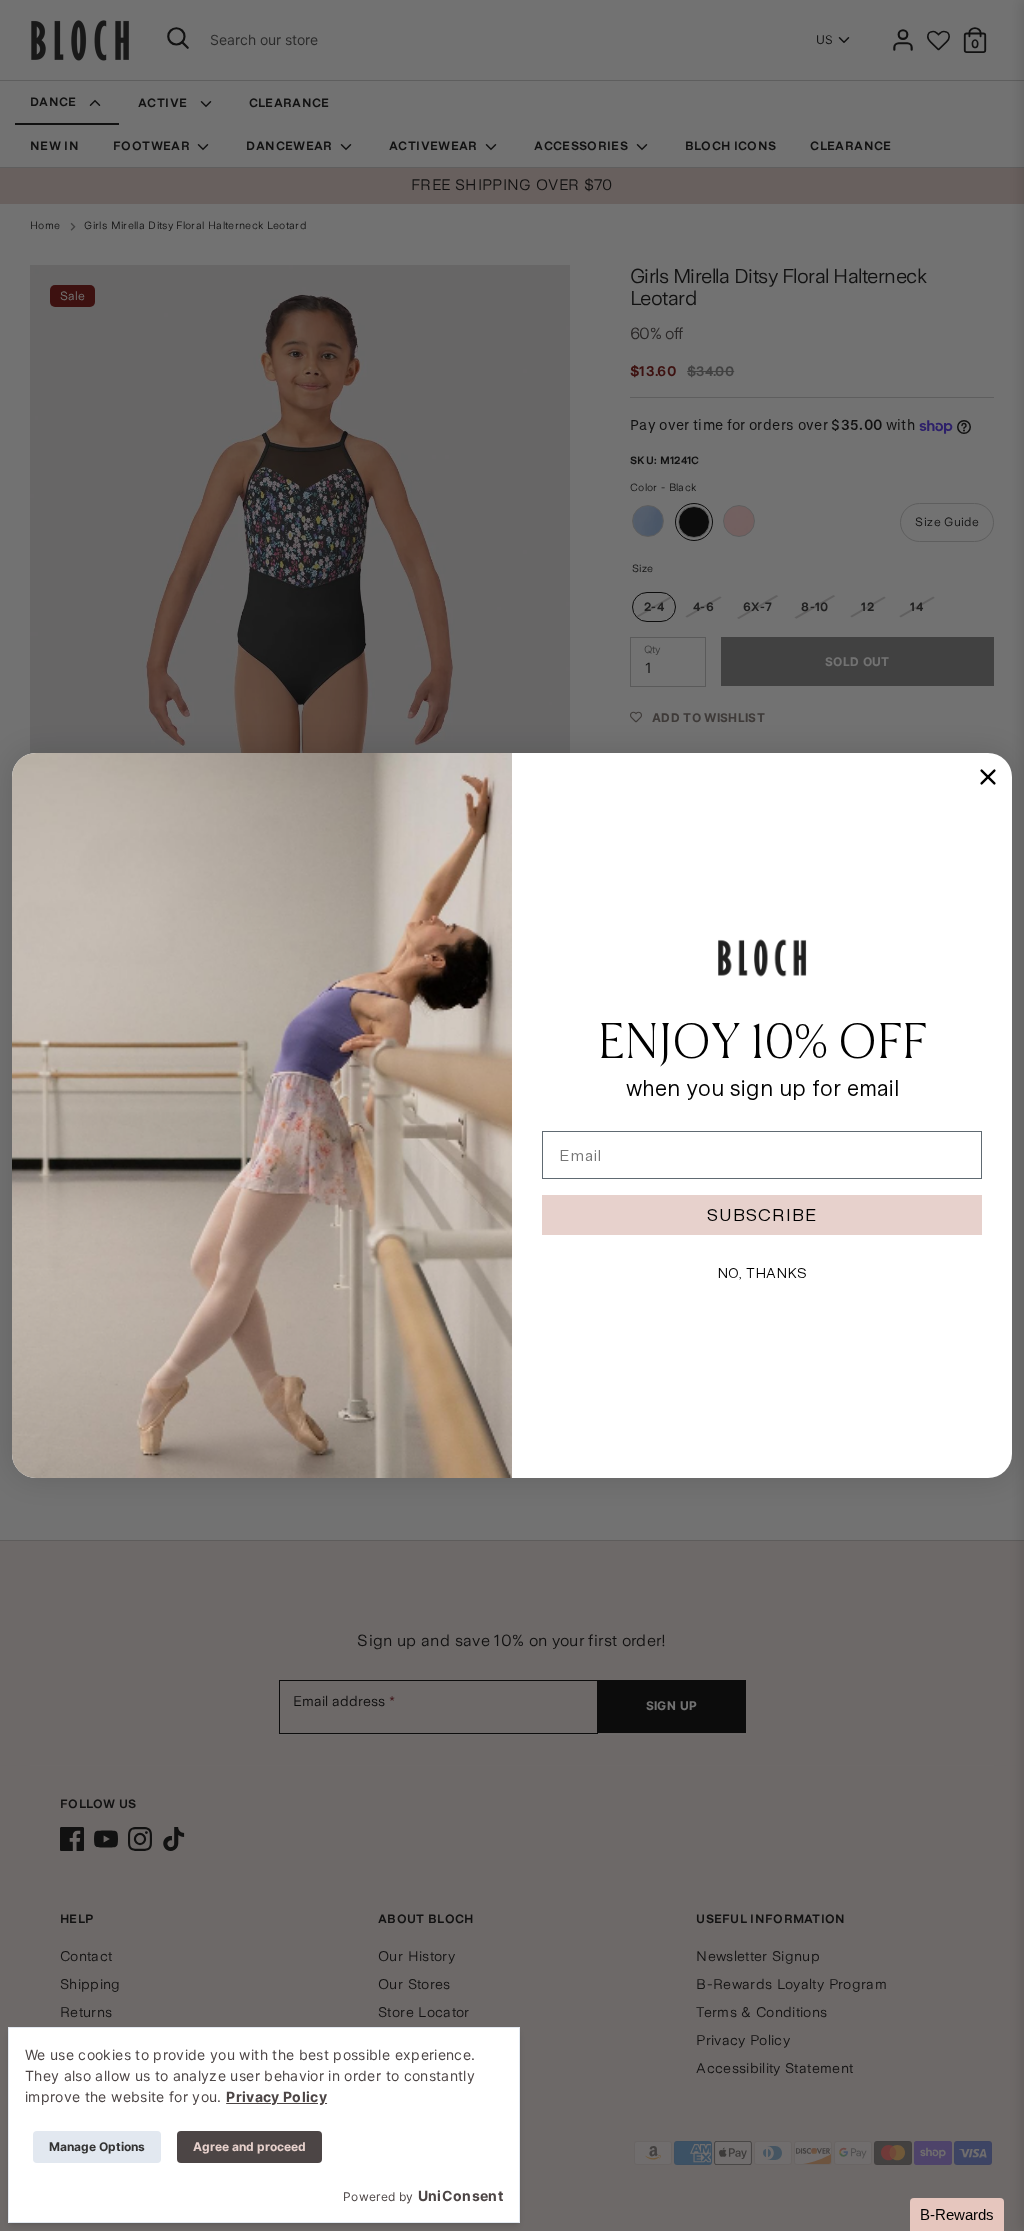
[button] (957, 2214)
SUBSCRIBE (762, 1214)
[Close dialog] (988, 777)
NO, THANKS (762, 1273)
